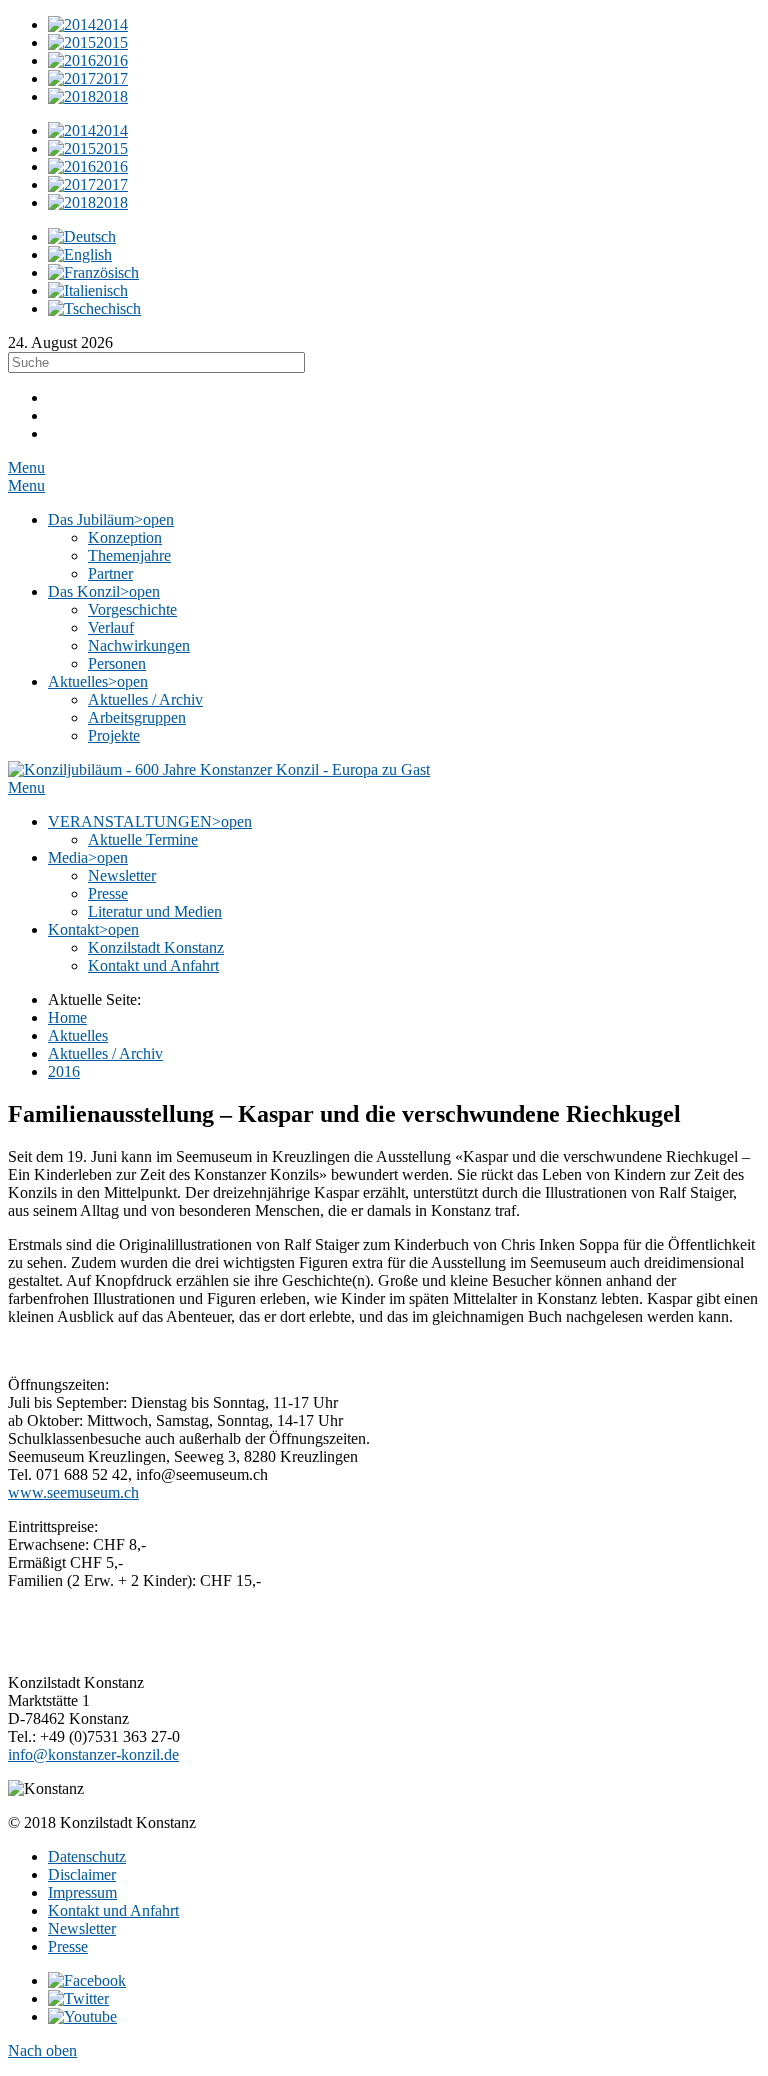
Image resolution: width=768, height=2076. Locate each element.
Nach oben (42, 2050)
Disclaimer (82, 1874)
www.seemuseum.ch (73, 1492)
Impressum (82, 1892)
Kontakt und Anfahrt (113, 1910)
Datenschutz (87, 1856)
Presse (68, 1946)
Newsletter (82, 1928)
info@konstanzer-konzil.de (93, 1754)
